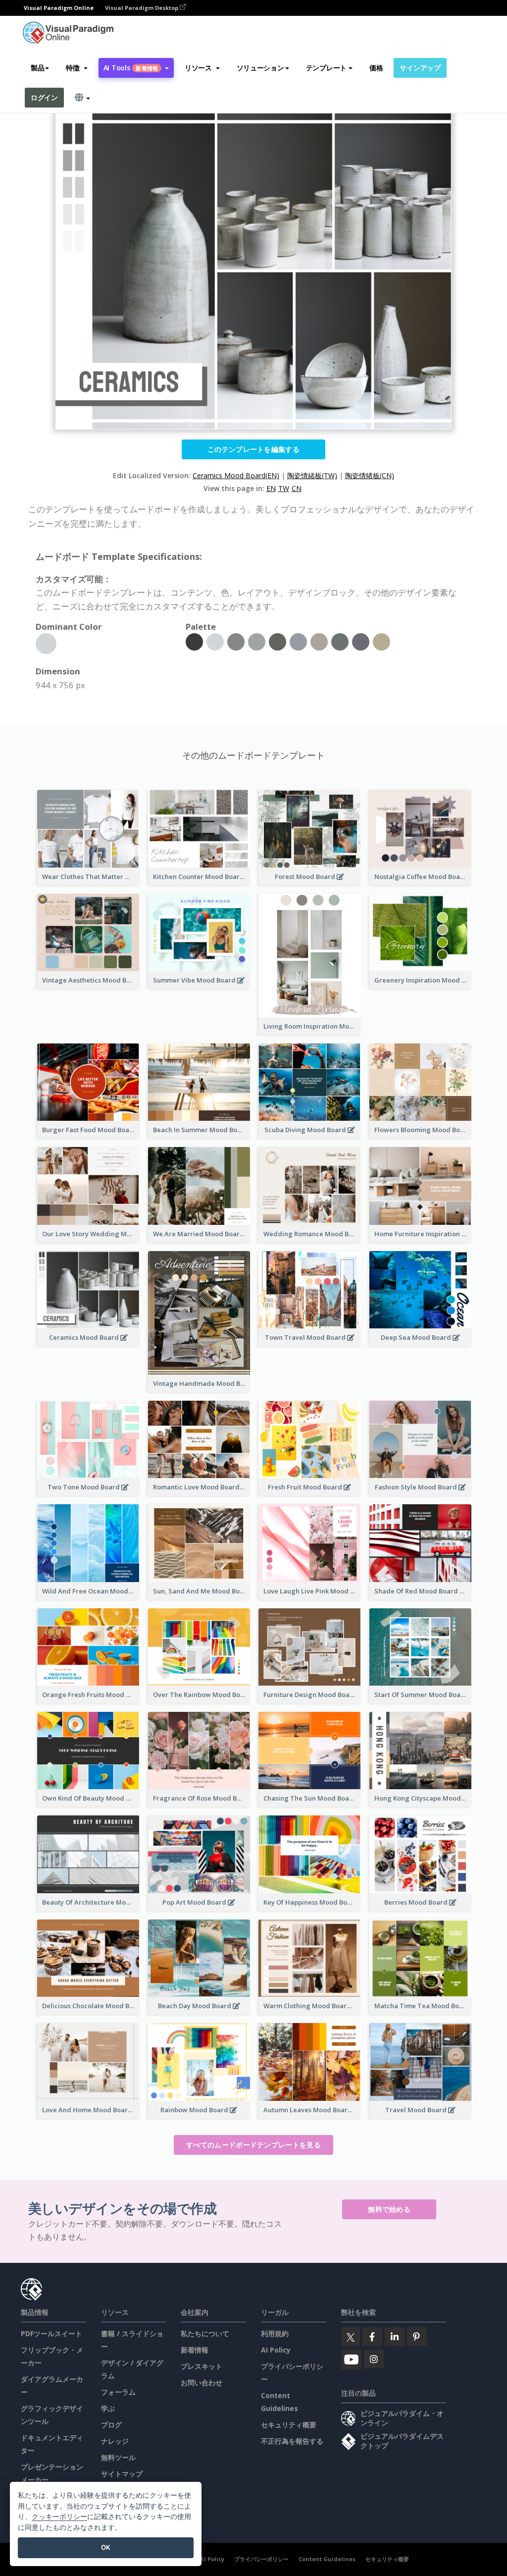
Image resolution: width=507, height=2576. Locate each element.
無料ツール (118, 2457)
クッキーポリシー (59, 2516)
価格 (376, 68)
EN (271, 488)
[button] (76, 68)
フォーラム (118, 2392)
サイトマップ (122, 2474)
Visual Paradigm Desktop (142, 8)
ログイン (44, 97)
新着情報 (195, 2350)
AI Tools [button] (131, 68)
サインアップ (420, 68)
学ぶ (108, 2408)
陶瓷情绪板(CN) (370, 475)
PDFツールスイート (51, 2333)
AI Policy (276, 2350)
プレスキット (202, 2366)
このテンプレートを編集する (253, 449)
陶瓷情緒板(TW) (312, 475)
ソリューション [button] (260, 68)
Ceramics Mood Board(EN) (236, 475)
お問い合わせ (202, 2383)
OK (106, 2547)
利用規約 (275, 2333)
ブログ (111, 2425)
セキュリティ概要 (289, 2425)
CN (297, 488)
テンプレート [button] (326, 68)
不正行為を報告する (292, 2441)
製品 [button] (37, 68)
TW (284, 488)
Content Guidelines (327, 2559)
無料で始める (389, 2209)
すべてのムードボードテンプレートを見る (253, 2145)
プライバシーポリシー (261, 2559)
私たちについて (205, 2333)
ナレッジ (115, 2441)
